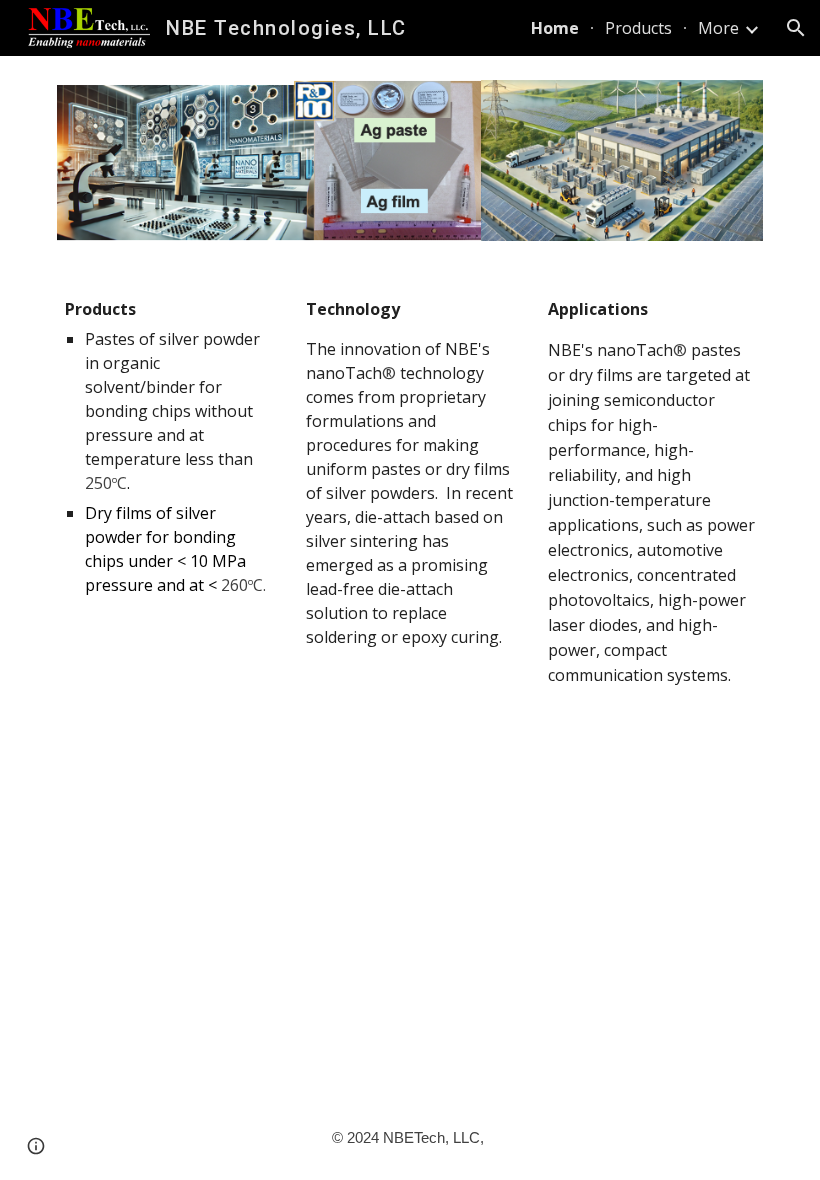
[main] (168, 447)
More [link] (718, 28)
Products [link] (638, 28)
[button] (796, 28)
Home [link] (555, 28)
